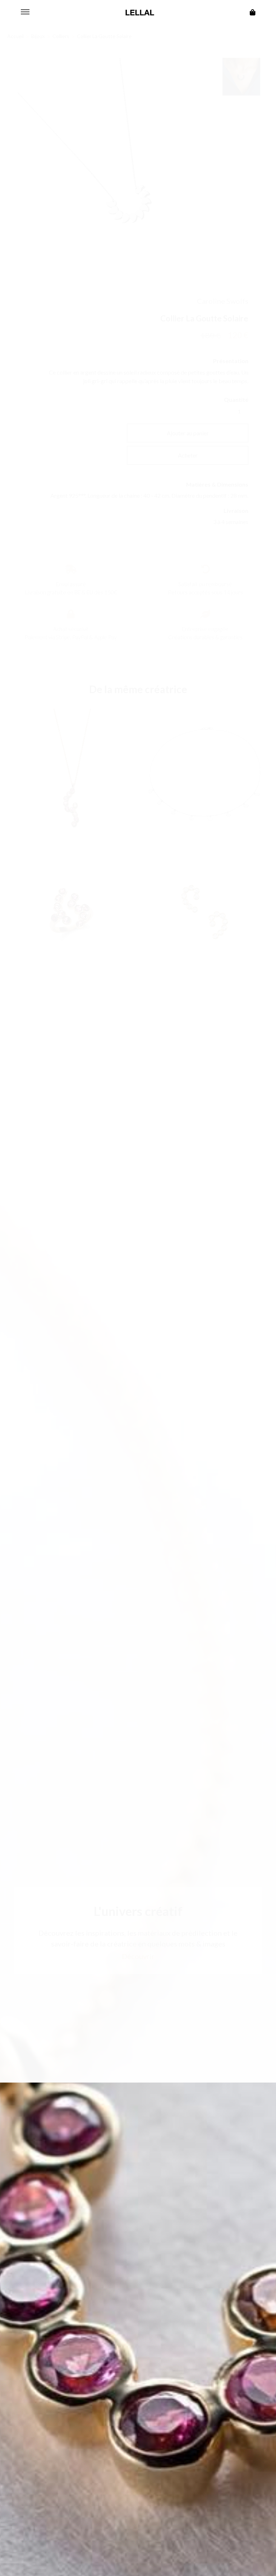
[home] (140, 13)
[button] (25, 13)
